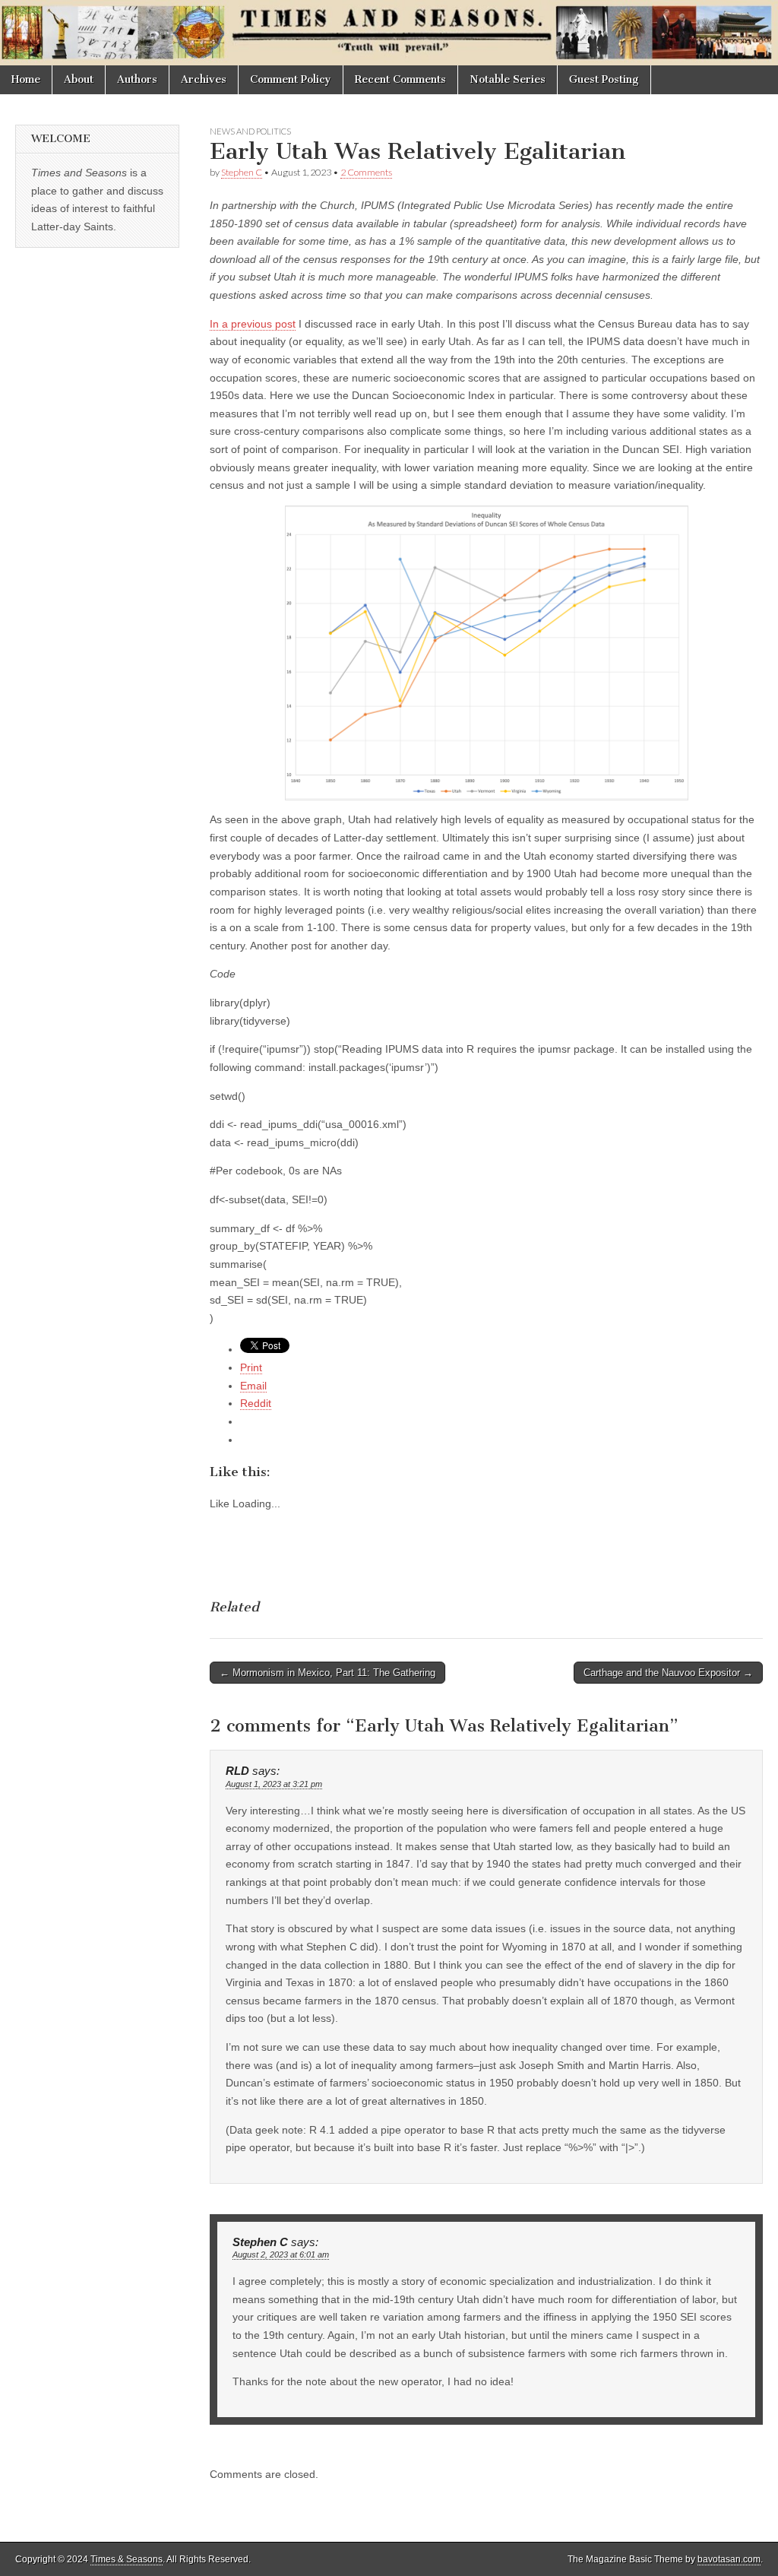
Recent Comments (400, 79)
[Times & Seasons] (389, 33)
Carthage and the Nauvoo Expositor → (668, 1673)
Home (26, 79)
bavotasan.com (729, 2559)
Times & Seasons (127, 2559)
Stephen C (242, 172)
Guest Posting (604, 79)
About (79, 79)
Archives (204, 79)
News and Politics (250, 131)
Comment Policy (291, 79)
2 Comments (366, 172)
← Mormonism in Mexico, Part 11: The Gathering (327, 1673)
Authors (137, 79)
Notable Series (508, 79)
